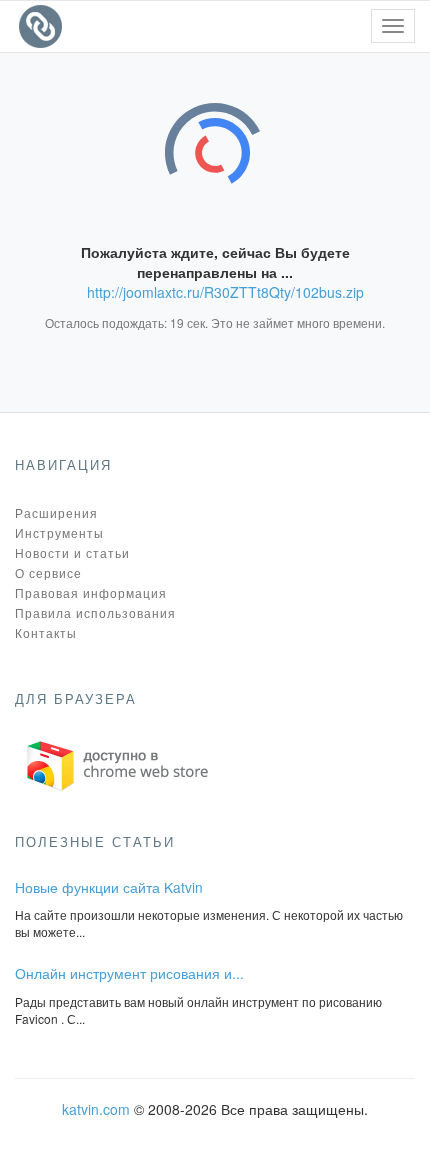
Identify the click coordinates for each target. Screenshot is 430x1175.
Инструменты (59, 532)
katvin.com (96, 1109)
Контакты (46, 632)
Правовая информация (91, 592)
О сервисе (48, 572)
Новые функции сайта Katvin (109, 887)
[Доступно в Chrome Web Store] (118, 763)
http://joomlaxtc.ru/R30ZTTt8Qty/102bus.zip (225, 292)
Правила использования (95, 612)
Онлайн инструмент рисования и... (129, 973)
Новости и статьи (72, 552)
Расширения (56, 512)
